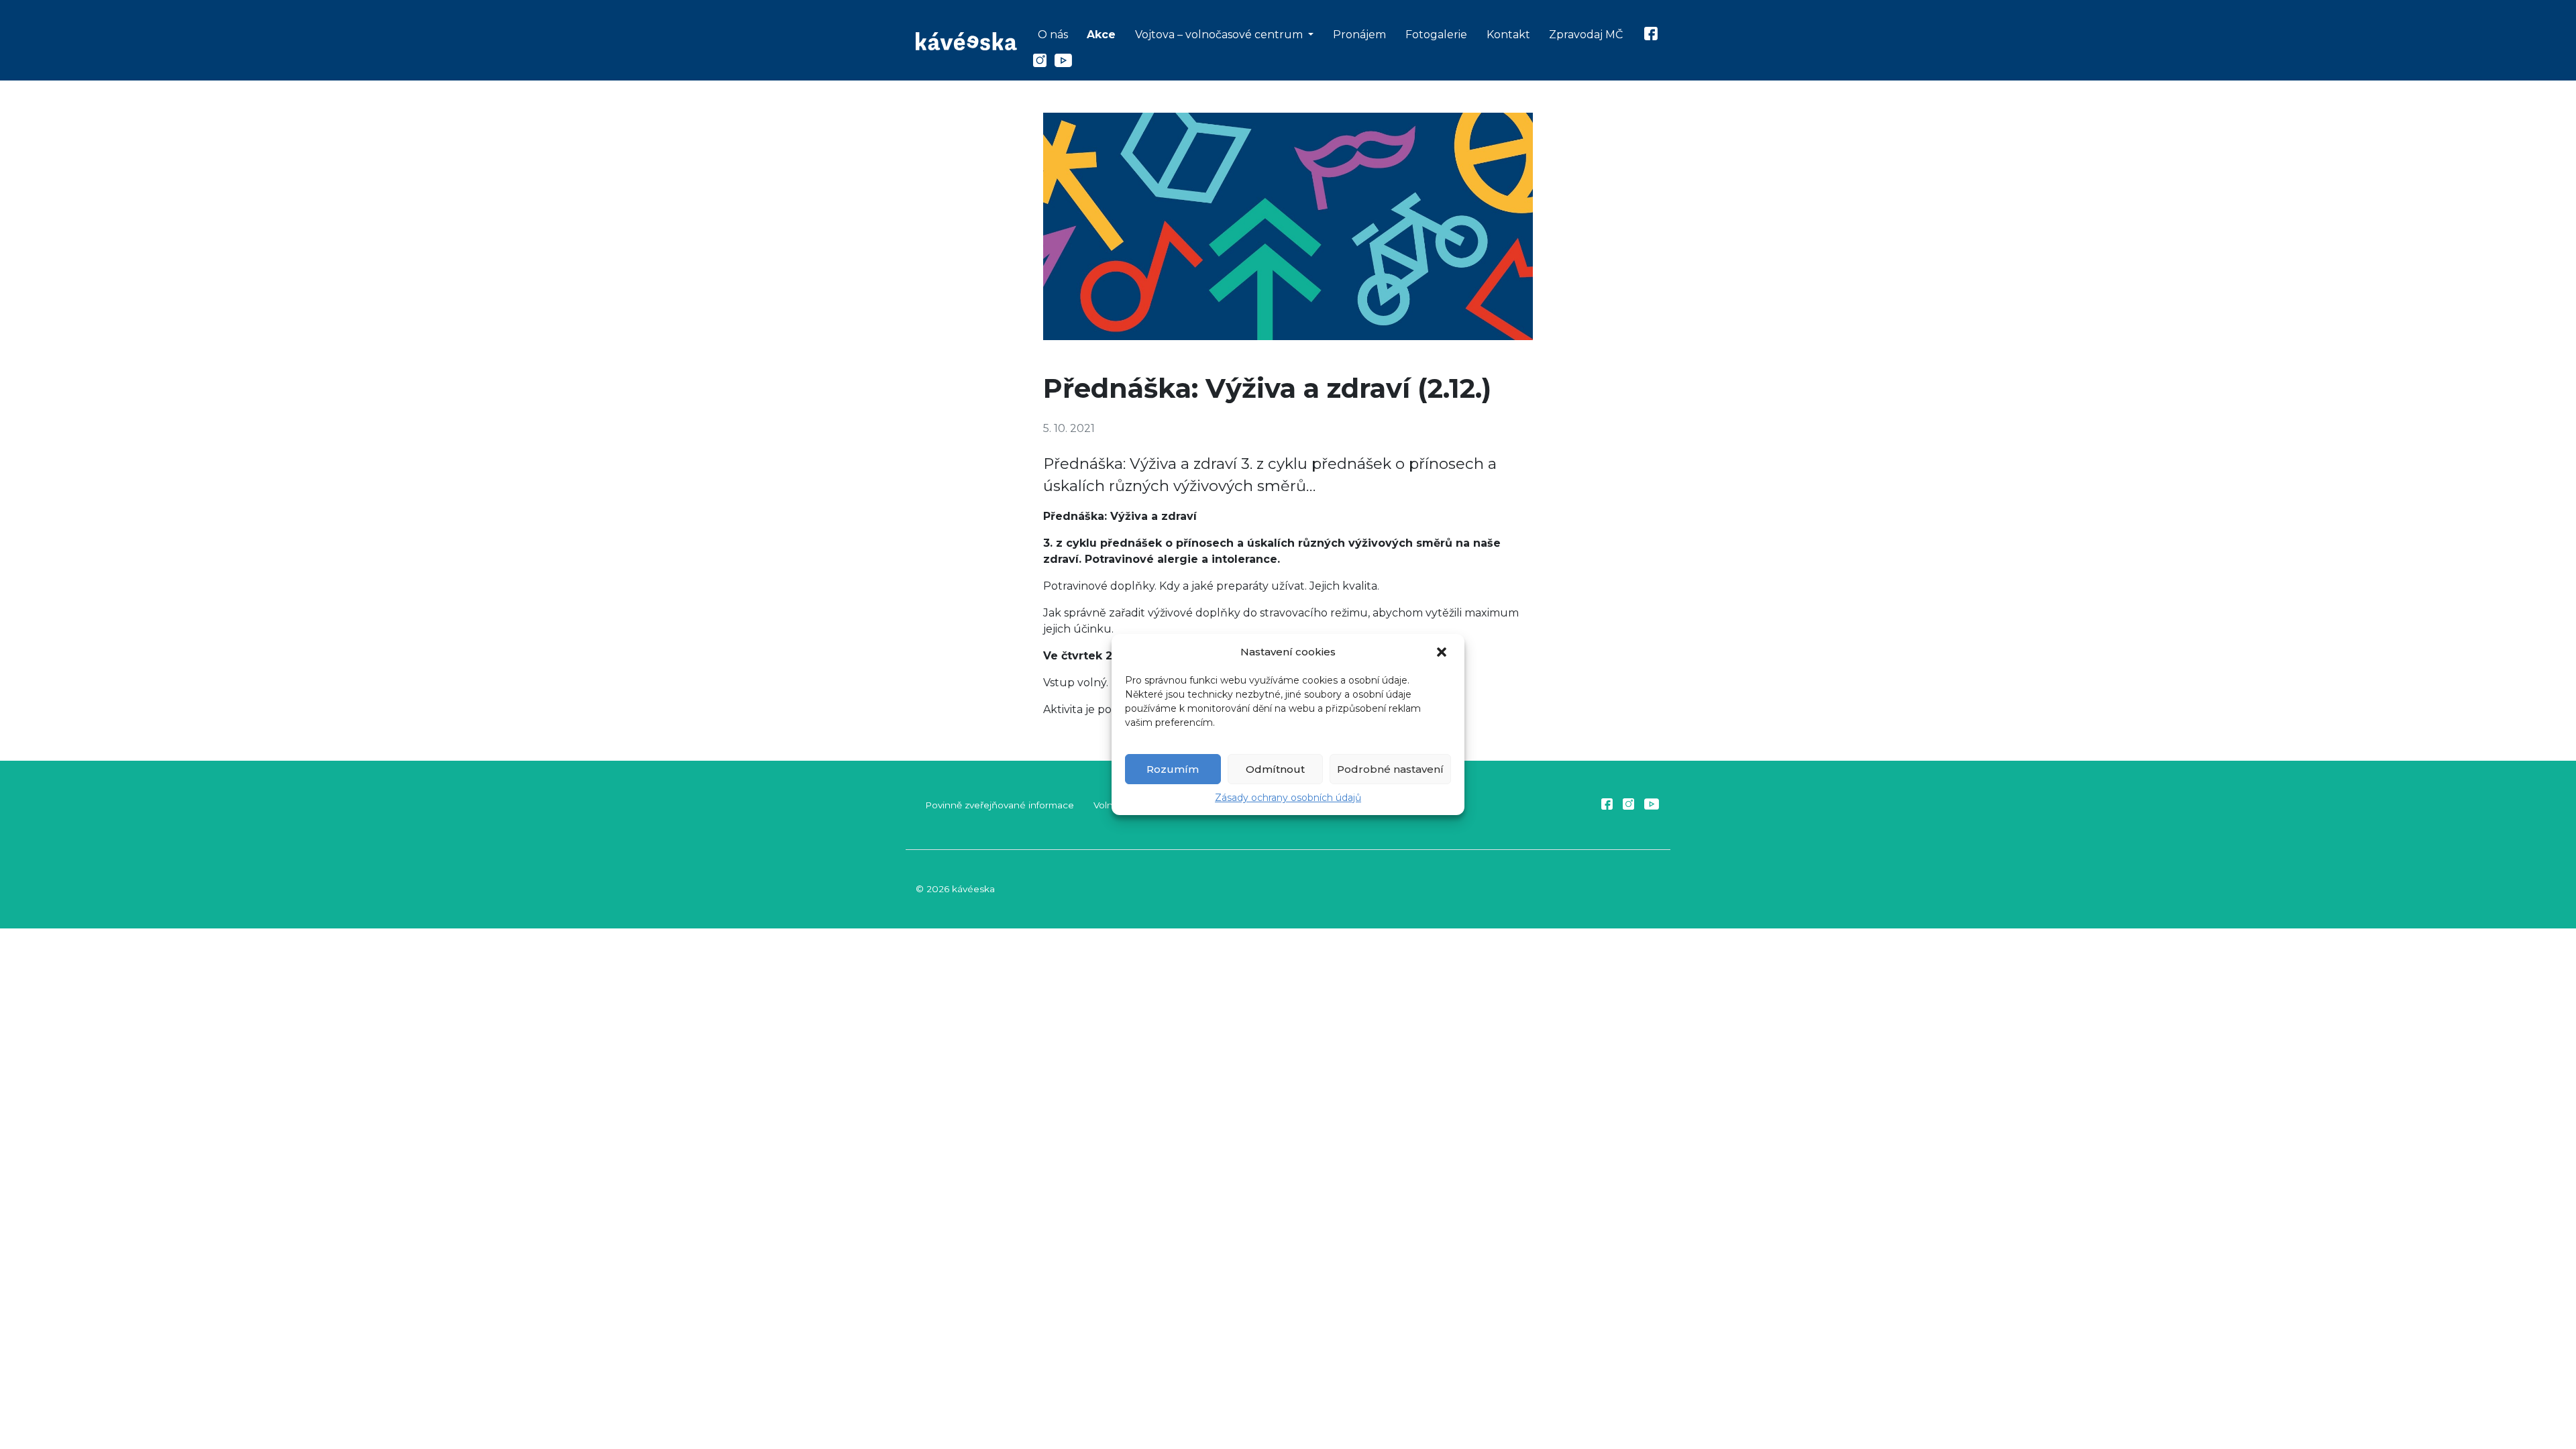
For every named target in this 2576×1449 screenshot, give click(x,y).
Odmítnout (1275, 769)
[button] (1443, 652)
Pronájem (1359, 35)
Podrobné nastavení (1390, 769)
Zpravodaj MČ (1586, 35)
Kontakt (1508, 35)
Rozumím (1173, 769)
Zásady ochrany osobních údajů (1288, 798)
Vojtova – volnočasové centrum (1220, 35)
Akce (1101, 35)
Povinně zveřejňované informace (1000, 805)
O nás (1053, 35)
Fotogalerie (1436, 35)
